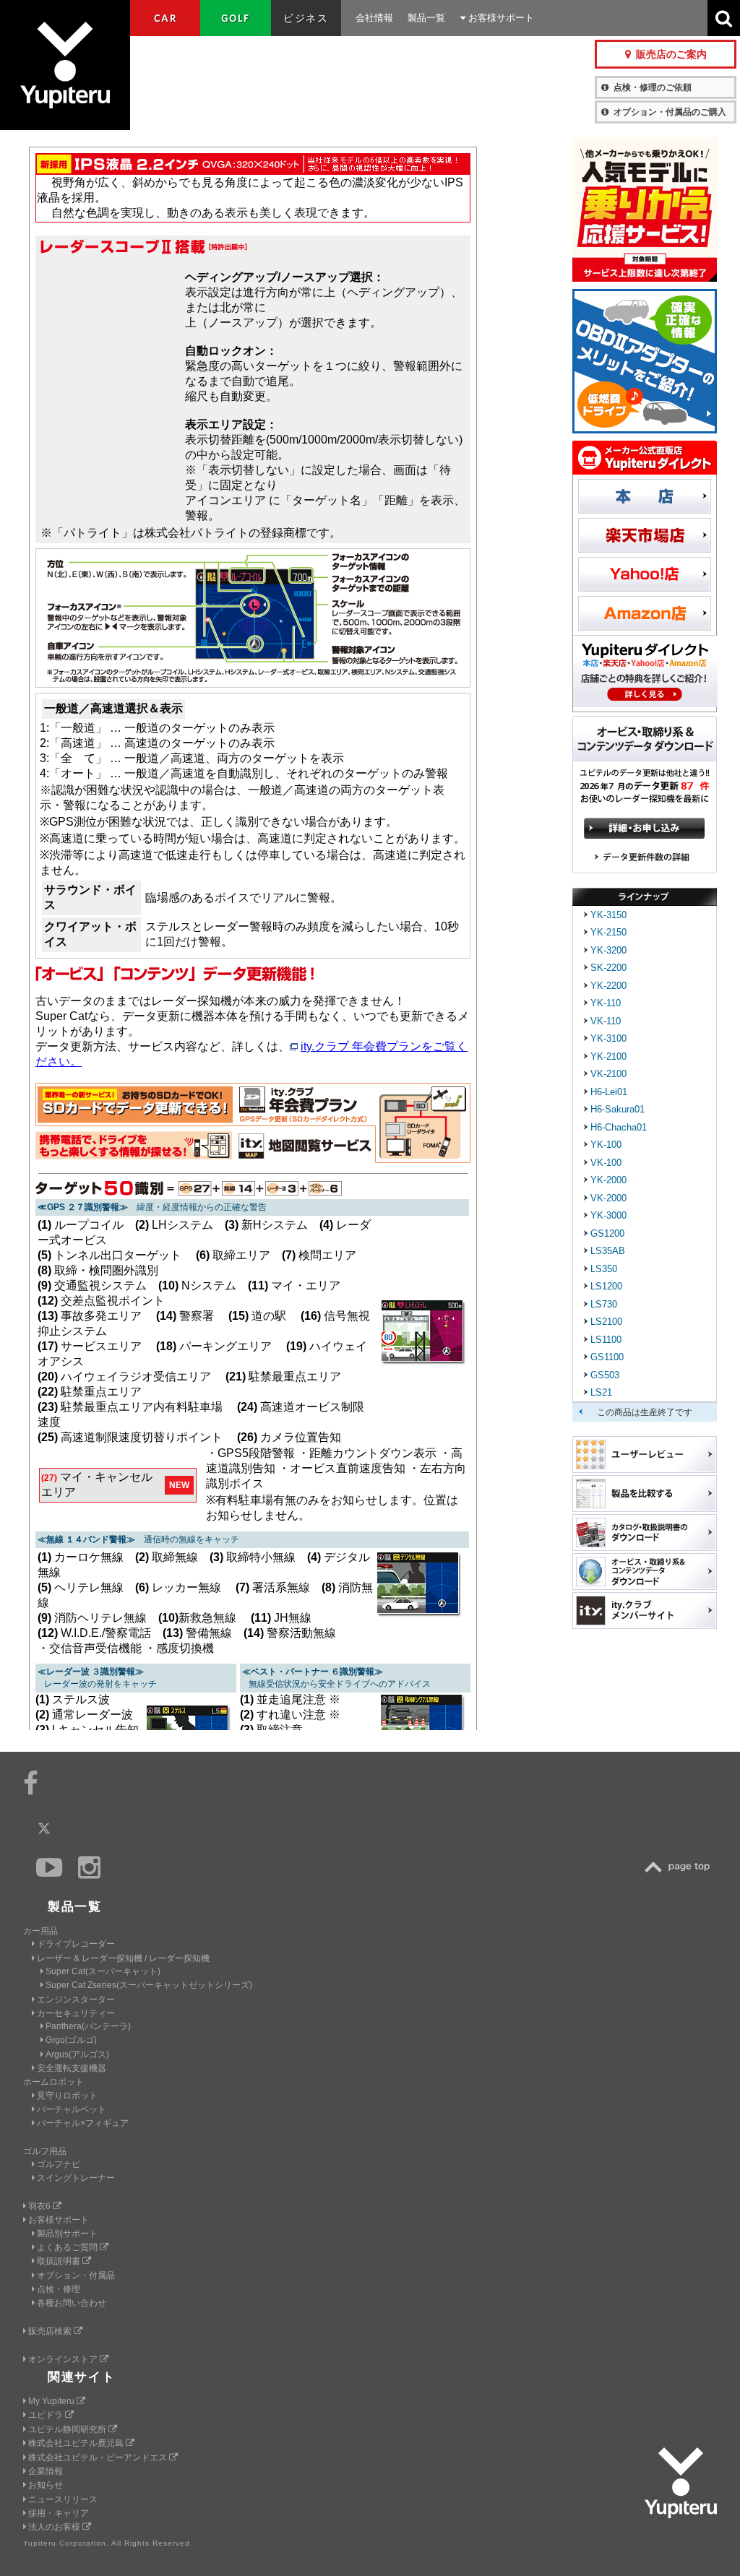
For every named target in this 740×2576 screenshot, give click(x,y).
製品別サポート (67, 2234)
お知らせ (46, 2485)
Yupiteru (65, 65)
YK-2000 (608, 1180)
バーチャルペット (72, 2109)
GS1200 (607, 1233)
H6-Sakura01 (618, 1109)
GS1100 (607, 1357)
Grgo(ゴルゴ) (71, 2040)
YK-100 (606, 1145)
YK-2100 (608, 1056)
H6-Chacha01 (619, 1127)
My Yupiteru (52, 2401)
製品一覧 (426, 18)
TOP (681, 1867)
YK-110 (606, 1003)
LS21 (601, 1392)
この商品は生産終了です (645, 1412)
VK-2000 (608, 1198)
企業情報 (46, 2471)
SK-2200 (608, 968)
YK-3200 (608, 950)
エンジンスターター (76, 2000)
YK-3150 (608, 915)
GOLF (236, 18)
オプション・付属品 (76, 2275)
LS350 (604, 1269)
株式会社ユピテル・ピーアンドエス (99, 2458)
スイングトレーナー (76, 2178)
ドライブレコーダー (76, 1944)
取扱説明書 (60, 2261)
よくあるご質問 (68, 2247)
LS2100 (606, 1322)
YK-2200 (608, 986)
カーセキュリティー (76, 2013)
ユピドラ (47, 2415)
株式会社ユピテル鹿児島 (77, 2443)
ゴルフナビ (59, 2164)
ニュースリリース (63, 2499)
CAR (165, 18)
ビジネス (306, 18)
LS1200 (606, 1286)
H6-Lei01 (609, 1092)
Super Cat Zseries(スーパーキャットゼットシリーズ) (149, 1985)
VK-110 (606, 1021)
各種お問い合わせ (72, 2303)
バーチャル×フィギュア (83, 2123)
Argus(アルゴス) (77, 2054)
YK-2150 (608, 932)
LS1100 (606, 1340)
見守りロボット (67, 2096)
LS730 (604, 1304)
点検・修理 (59, 2289)
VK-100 (606, 1163)
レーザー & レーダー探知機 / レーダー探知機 (123, 1958)
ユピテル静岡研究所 (68, 2429)
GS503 (605, 1375)
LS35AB (608, 1251)
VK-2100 (608, 1074)
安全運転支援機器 (72, 2068)
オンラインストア (64, 2359)
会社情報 (374, 18)
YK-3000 (608, 1215)
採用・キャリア (59, 2513)
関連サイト (82, 2377)
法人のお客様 (55, 2527)
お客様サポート (500, 18)
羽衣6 (40, 2206)
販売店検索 (51, 2331)
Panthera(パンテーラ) (88, 2026)
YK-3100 (608, 1038)
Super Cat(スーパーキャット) (103, 1971)
